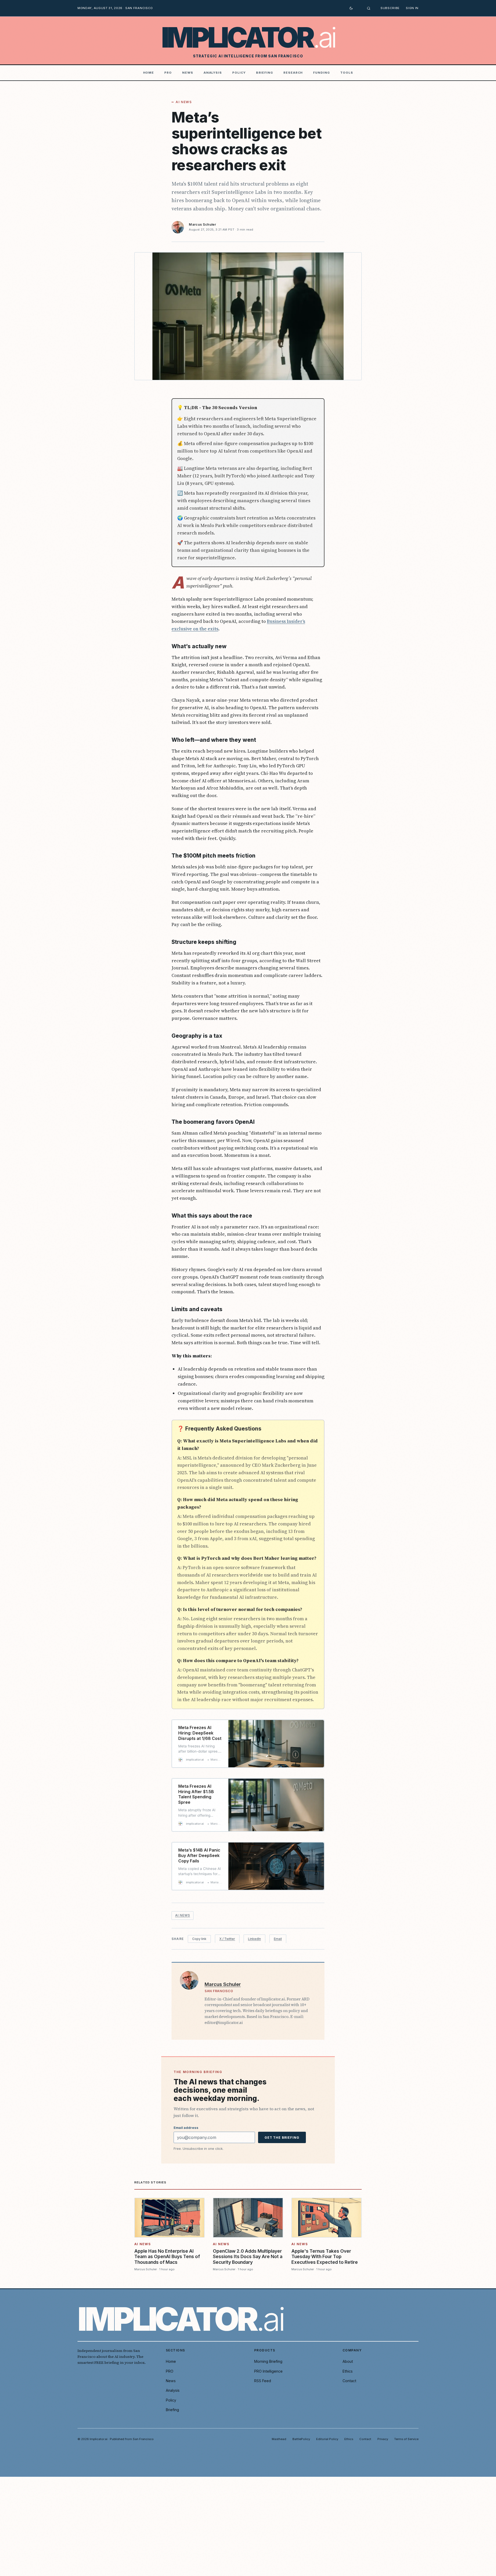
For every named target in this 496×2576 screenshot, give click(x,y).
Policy (239, 73)
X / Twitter (227, 1939)
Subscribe (390, 8)
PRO (168, 73)
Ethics (348, 2371)
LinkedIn (254, 1939)
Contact (349, 2381)
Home (149, 73)
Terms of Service (406, 2439)
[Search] (369, 8)
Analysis (213, 73)
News (188, 73)
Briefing (265, 73)
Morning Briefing (268, 2361)
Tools (347, 73)
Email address (186, 2128)
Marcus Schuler (202, 224)
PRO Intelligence (268, 2371)
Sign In (412, 8)
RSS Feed (263, 2381)
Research (293, 73)
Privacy (383, 2439)
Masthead (279, 2439)
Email (278, 1939)
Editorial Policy (327, 2439)
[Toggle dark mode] (351, 8)
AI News (184, 102)
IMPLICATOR (248, 38)
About (348, 2361)
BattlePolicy (301, 2439)
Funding (321, 73)
